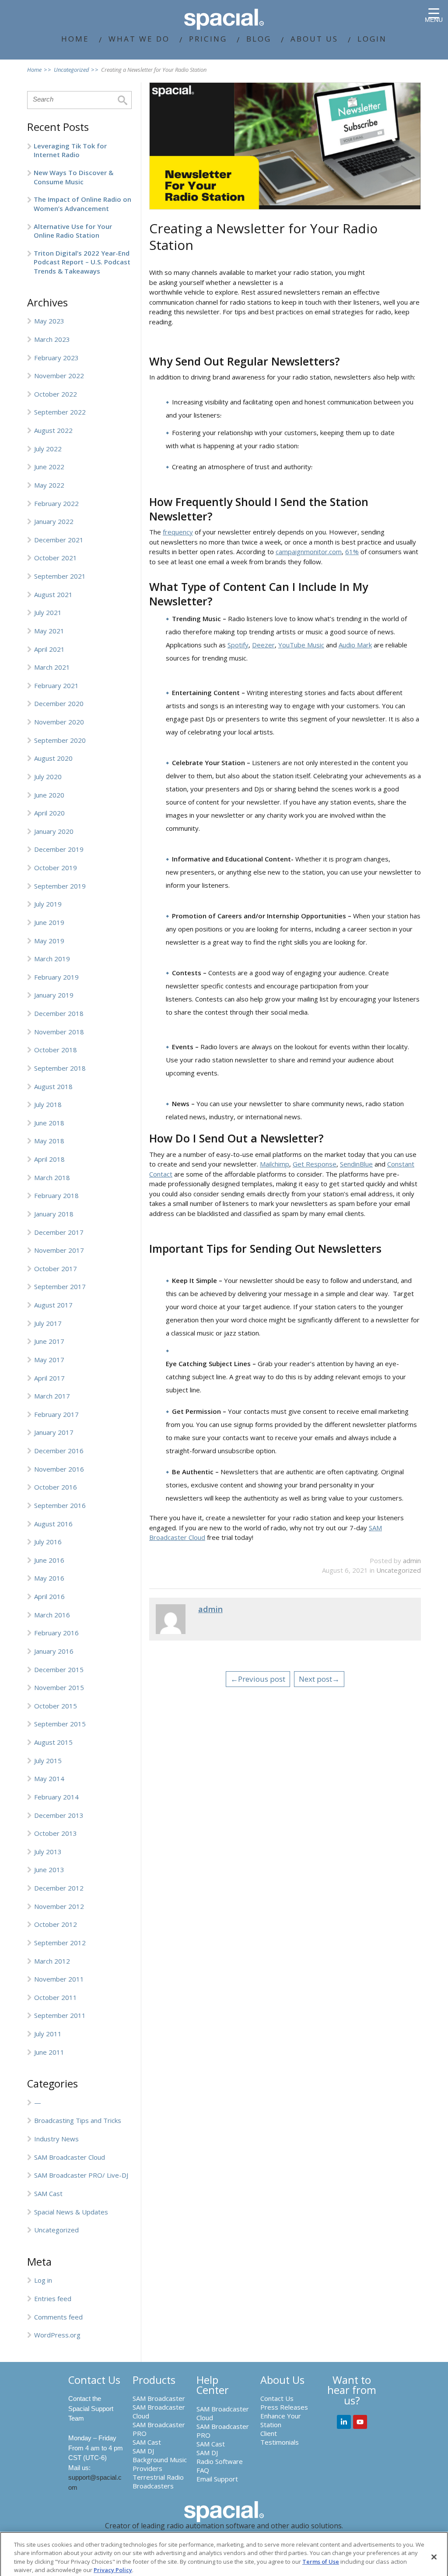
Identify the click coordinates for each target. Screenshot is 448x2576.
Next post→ (319, 1679)
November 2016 (59, 1469)
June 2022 (49, 467)
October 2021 (56, 558)
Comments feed (58, 2317)
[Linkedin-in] (344, 2422)
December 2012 (59, 1888)
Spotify (238, 645)
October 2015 (56, 1706)
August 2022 (53, 430)
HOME (75, 39)
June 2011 (49, 2052)
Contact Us (277, 2398)
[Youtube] (360, 2422)
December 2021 (59, 540)
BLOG (259, 39)
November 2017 (59, 1250)
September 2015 (60, 1724)
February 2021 (56, 685)
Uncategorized (56, 2230)
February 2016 (56, 1633)
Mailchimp (275, 1164)
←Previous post (258, 1679)
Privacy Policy (113, 2570)
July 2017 (48, 1323)
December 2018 (59, 1013)
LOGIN (372, 39)
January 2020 (54, 831)
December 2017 (59, 1232)
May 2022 (49, 485)
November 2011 (59, 1979)
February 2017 (56, 1414)
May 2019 (49, 941)
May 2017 (49, 1360)
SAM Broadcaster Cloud (70, 2157)
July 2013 (48, 1852)
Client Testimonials (280, 2438)
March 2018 (52, 1177)
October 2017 (56, 1269)
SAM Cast (48, 2193)
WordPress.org (57, 2335)
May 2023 (49, 321)
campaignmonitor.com (309, 552)
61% (352, 552)
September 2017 (60, 1286)
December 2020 (59, 703)
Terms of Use (321, 2562)
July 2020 (48, 777)
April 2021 (49, 649)
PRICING (208, 39)
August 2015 (53, 1742)
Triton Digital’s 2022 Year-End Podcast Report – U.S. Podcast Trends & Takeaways (82, 262)
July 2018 (48, 1104)
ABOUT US (314, 39)
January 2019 (54, 995)
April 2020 (49, 813)
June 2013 (49, 1870)
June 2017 (49, 1341)
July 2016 (48, 1542)
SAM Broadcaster (159, 2398)
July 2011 (48, 2034)
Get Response (315, 1164)
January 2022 (54, 521)
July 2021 (48, 612)
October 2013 (56, 1833)
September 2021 (60, 576)
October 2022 (56, 394)
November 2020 (59, 722)
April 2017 (49, 1378)
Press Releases (284, 2407)
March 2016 (52, 1615)
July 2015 (48, 1761)
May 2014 (49, 1778)
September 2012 (60, 1943)
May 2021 (49, 631)
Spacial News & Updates (71, 2212)
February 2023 (56, 358)
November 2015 (59, 1687)
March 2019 (52, 959)
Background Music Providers (160, 2464)
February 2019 (56, 977)
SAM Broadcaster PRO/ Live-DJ (81, 2175)
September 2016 (60, 1505)
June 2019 (49, 922)
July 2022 (48, 449)
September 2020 (60, 740)
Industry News (56, 2139)
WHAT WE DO (139, 39)
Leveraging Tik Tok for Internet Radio (70, 150)
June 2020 (49, 795)
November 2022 (59, 376)
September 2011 (60, 2015)
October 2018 (56, 1050)
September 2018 (60, 1068)
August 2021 (53, 594)
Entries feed (53, 2298)
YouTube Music (301, 645)
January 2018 (54, 1214)
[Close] (434, 2557)
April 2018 (49, 1159)
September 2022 (60, 412)
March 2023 (52, 339)
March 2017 (52, 1396)
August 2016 (53, 1524)
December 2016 (59, 1451)
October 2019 (56, 868)
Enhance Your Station (281, 2420)
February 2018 (56, 1195)
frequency (178, 532)
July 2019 (48, 904)
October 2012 (56, 1924)
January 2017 (54, 1432)
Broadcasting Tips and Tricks (78, 2120)
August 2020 (53, 758)
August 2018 (53, 1086)
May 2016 (49, 1578)
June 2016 (49, 1560)
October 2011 (56, 1997)
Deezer (263, 645)
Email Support (217, 2479)
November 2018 (59, 1032)
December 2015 (59, 1669)
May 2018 (49, 1141)
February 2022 (56, 503)
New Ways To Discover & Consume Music (73, 177)
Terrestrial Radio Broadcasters (158, 2481)
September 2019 (60, 886)
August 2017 (53, 1305)
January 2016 (54, 1651)
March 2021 (52, 667)
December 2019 (59, 849)
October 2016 (56, 1487)
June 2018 (49, 1123)
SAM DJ (143, 2451)
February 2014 (56, 1797)
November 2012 (59, 1906)
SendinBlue (356, 1164)
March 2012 (52, 1961)
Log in (43, 2280)
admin (412, 1560)
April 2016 (49, 1596)
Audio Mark (355, 645)
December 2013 (59, 1815)
